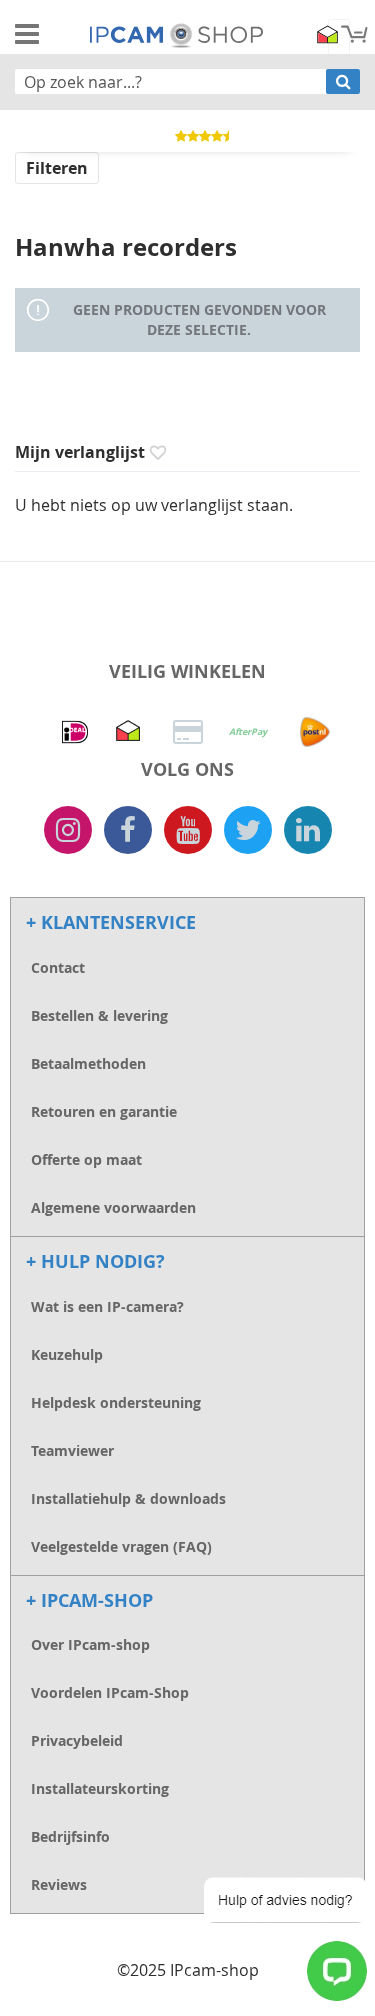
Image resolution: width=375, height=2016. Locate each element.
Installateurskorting (100, 1788)
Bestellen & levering (99, 1015)
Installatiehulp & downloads (128, 1498)
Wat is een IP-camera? (107, 1306)
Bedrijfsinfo (70, 1836)
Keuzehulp (67, 1354)
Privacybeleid (77, 1740)
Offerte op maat (86, 1159)
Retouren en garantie (104, 1111)
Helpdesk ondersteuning (116, 1402)
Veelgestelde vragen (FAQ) (121, 1546)
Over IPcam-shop (90, 1644)
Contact (58, 967)
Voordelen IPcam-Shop (110, 1692)
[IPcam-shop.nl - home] (176, 34)
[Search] (343, 81)
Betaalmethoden (88, 1063)
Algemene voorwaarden (113, 1207)
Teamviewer (72, 1450)
